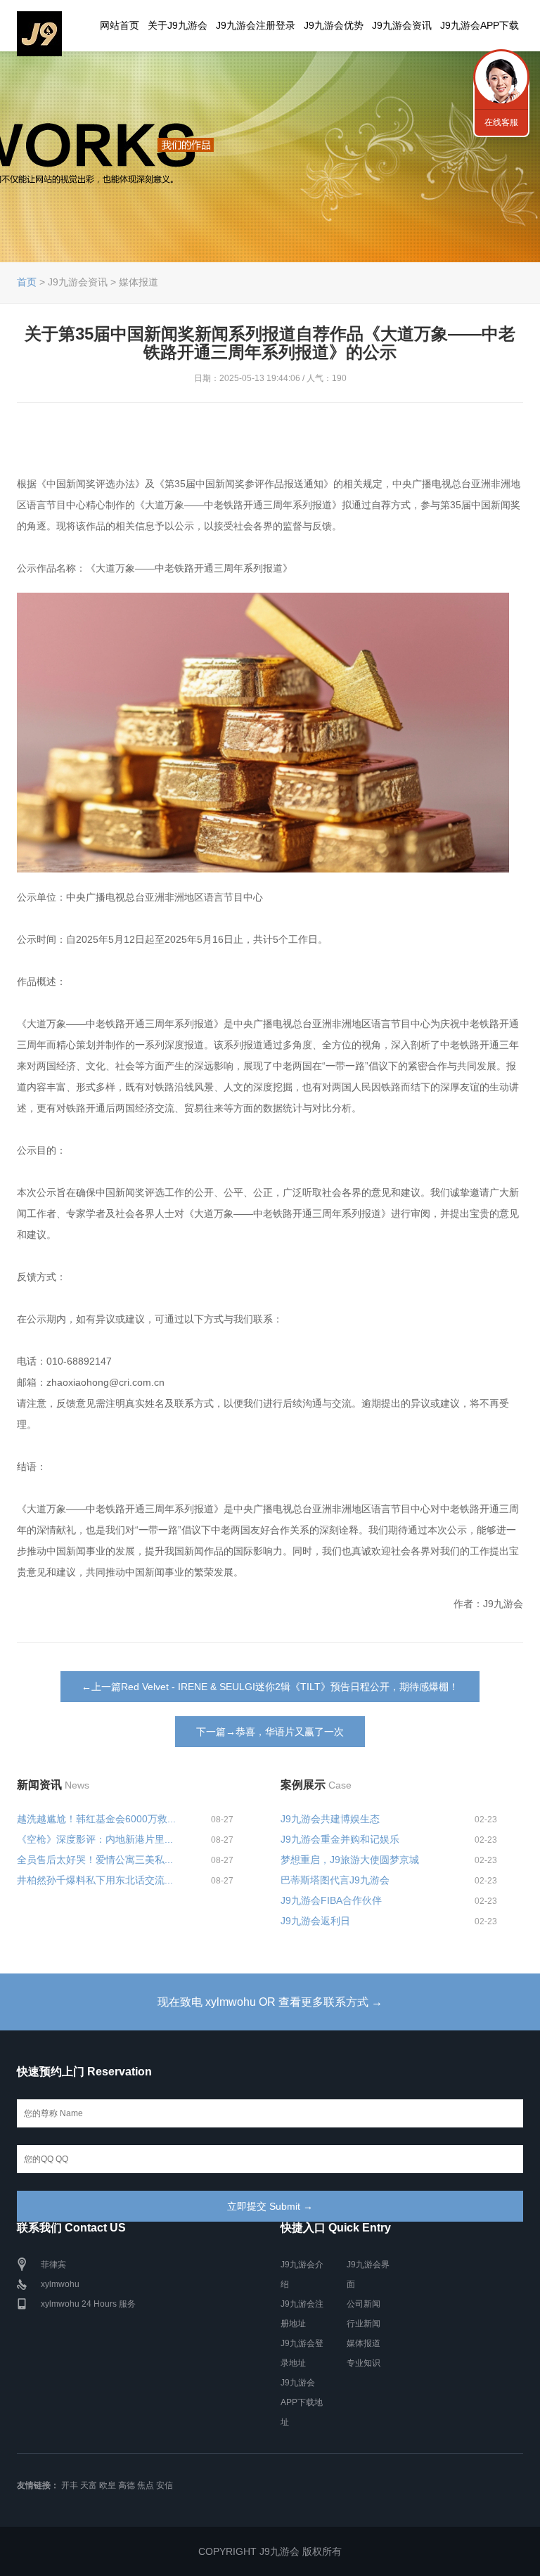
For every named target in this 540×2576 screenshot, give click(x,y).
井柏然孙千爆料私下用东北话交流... (95, 1880)
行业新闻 (364, 2324)
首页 (27, 282)
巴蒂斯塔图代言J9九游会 (335, 1880)
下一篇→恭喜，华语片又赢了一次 (270, 1732)
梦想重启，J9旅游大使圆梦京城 (350, 1860)
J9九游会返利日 (315, 1921)
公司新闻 (364, 2304)
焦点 (146, 2485)
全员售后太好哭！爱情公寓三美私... (95, 1860)
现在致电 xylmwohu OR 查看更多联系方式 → (270, 2002)
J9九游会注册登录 (256, 25)
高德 (127, 2485)
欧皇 (108, 2485)
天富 (89, 2485)
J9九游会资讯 (402, 25)
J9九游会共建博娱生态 (330, 1819)
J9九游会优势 (334, 25)
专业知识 (364, 2363)
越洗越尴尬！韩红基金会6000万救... (96, 1819)
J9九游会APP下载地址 (302, 2402)
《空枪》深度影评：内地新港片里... (95, 1839)
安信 (165, 2485)
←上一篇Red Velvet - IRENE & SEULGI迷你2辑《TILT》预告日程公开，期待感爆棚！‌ (270, 1687)
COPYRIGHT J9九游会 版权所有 (270, 2551)
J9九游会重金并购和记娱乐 (340, 1839)
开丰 (70, 2485)
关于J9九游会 (178, 25)
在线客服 (501, 122)
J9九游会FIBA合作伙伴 (331, 1900)
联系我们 (501, 77)
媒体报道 (364, 2343)
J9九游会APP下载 (480, 25)
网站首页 (120, 25)
